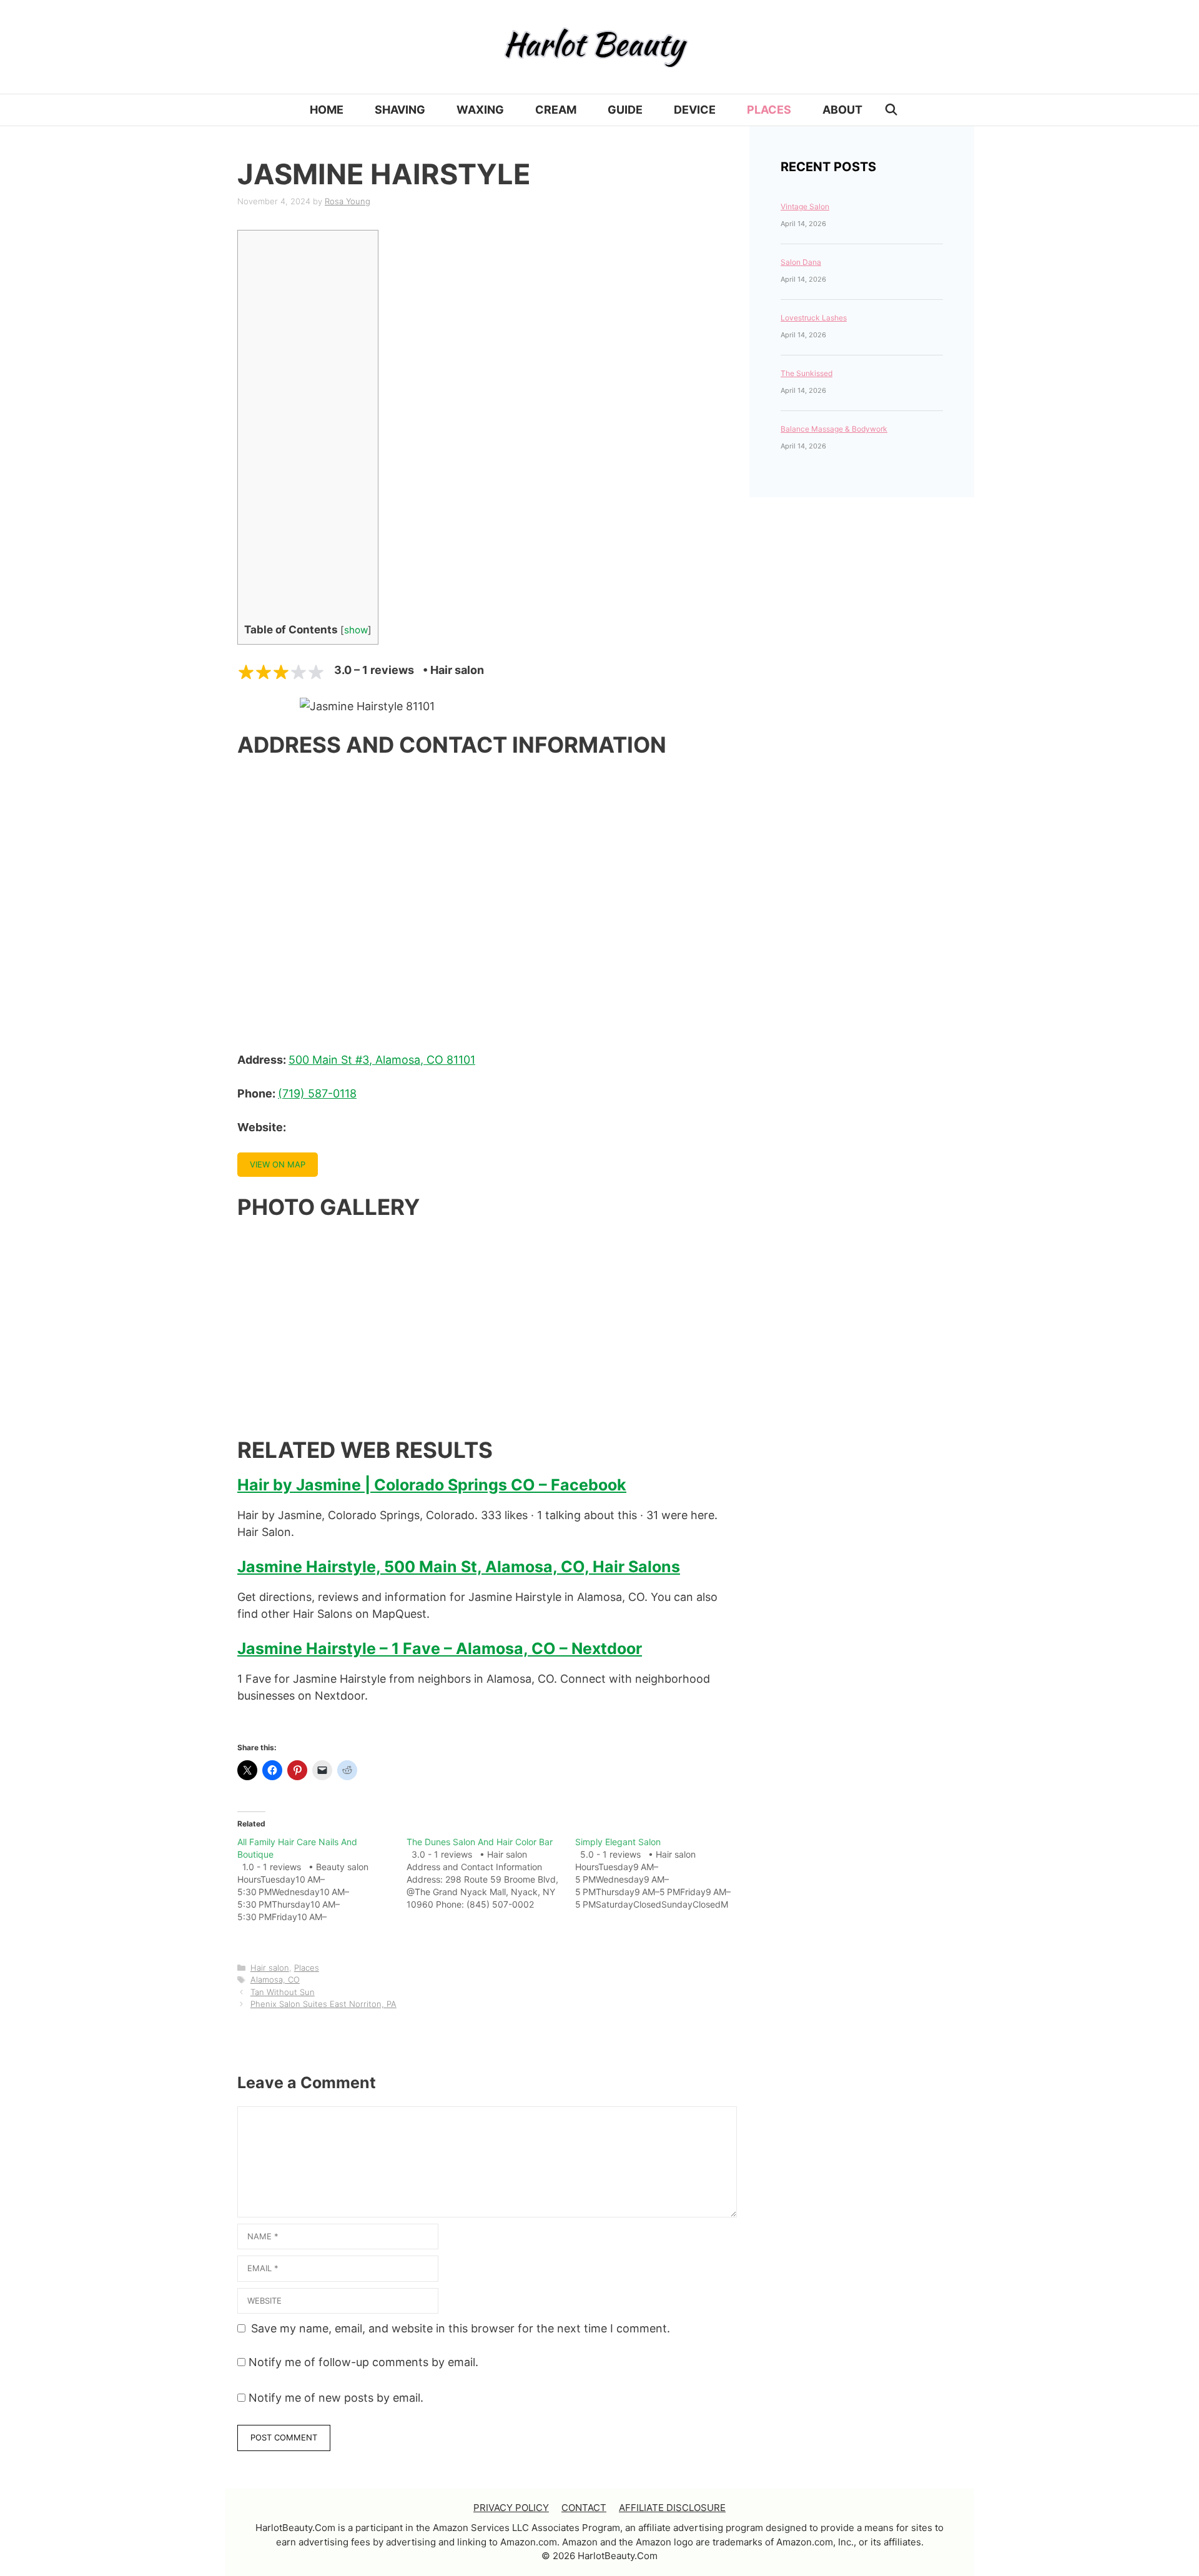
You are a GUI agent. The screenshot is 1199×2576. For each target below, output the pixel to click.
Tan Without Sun (283, 1992)
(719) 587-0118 (317, 1093)
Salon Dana (801, 262)
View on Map (278, 1164)
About (842, 110)
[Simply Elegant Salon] (660, 1873)
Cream (556, 110)
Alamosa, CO (275, 1979)
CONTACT (584, 2508)
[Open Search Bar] (891, 110)
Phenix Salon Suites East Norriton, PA (323, 2004)
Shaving (400, 110)
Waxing (480, 110)
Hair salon (270, 1968)
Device (695, 110)
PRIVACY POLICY (511, 2508)
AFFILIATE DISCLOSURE (672, 2508)
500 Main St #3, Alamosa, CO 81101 (382, 1060)
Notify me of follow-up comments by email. (363, 2362)
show (356, 630)
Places (769, 110)
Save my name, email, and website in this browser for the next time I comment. (461, 2328)
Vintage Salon (805, 206)
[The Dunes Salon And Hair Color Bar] (491, 1873)
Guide (625, 110)
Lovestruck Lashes (814, 318)
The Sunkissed (807, 373)
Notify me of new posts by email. (336, 2398)
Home (327, 110)
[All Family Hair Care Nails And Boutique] (322, 1880)
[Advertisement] (291, 429)
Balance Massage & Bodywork (834, 429)
